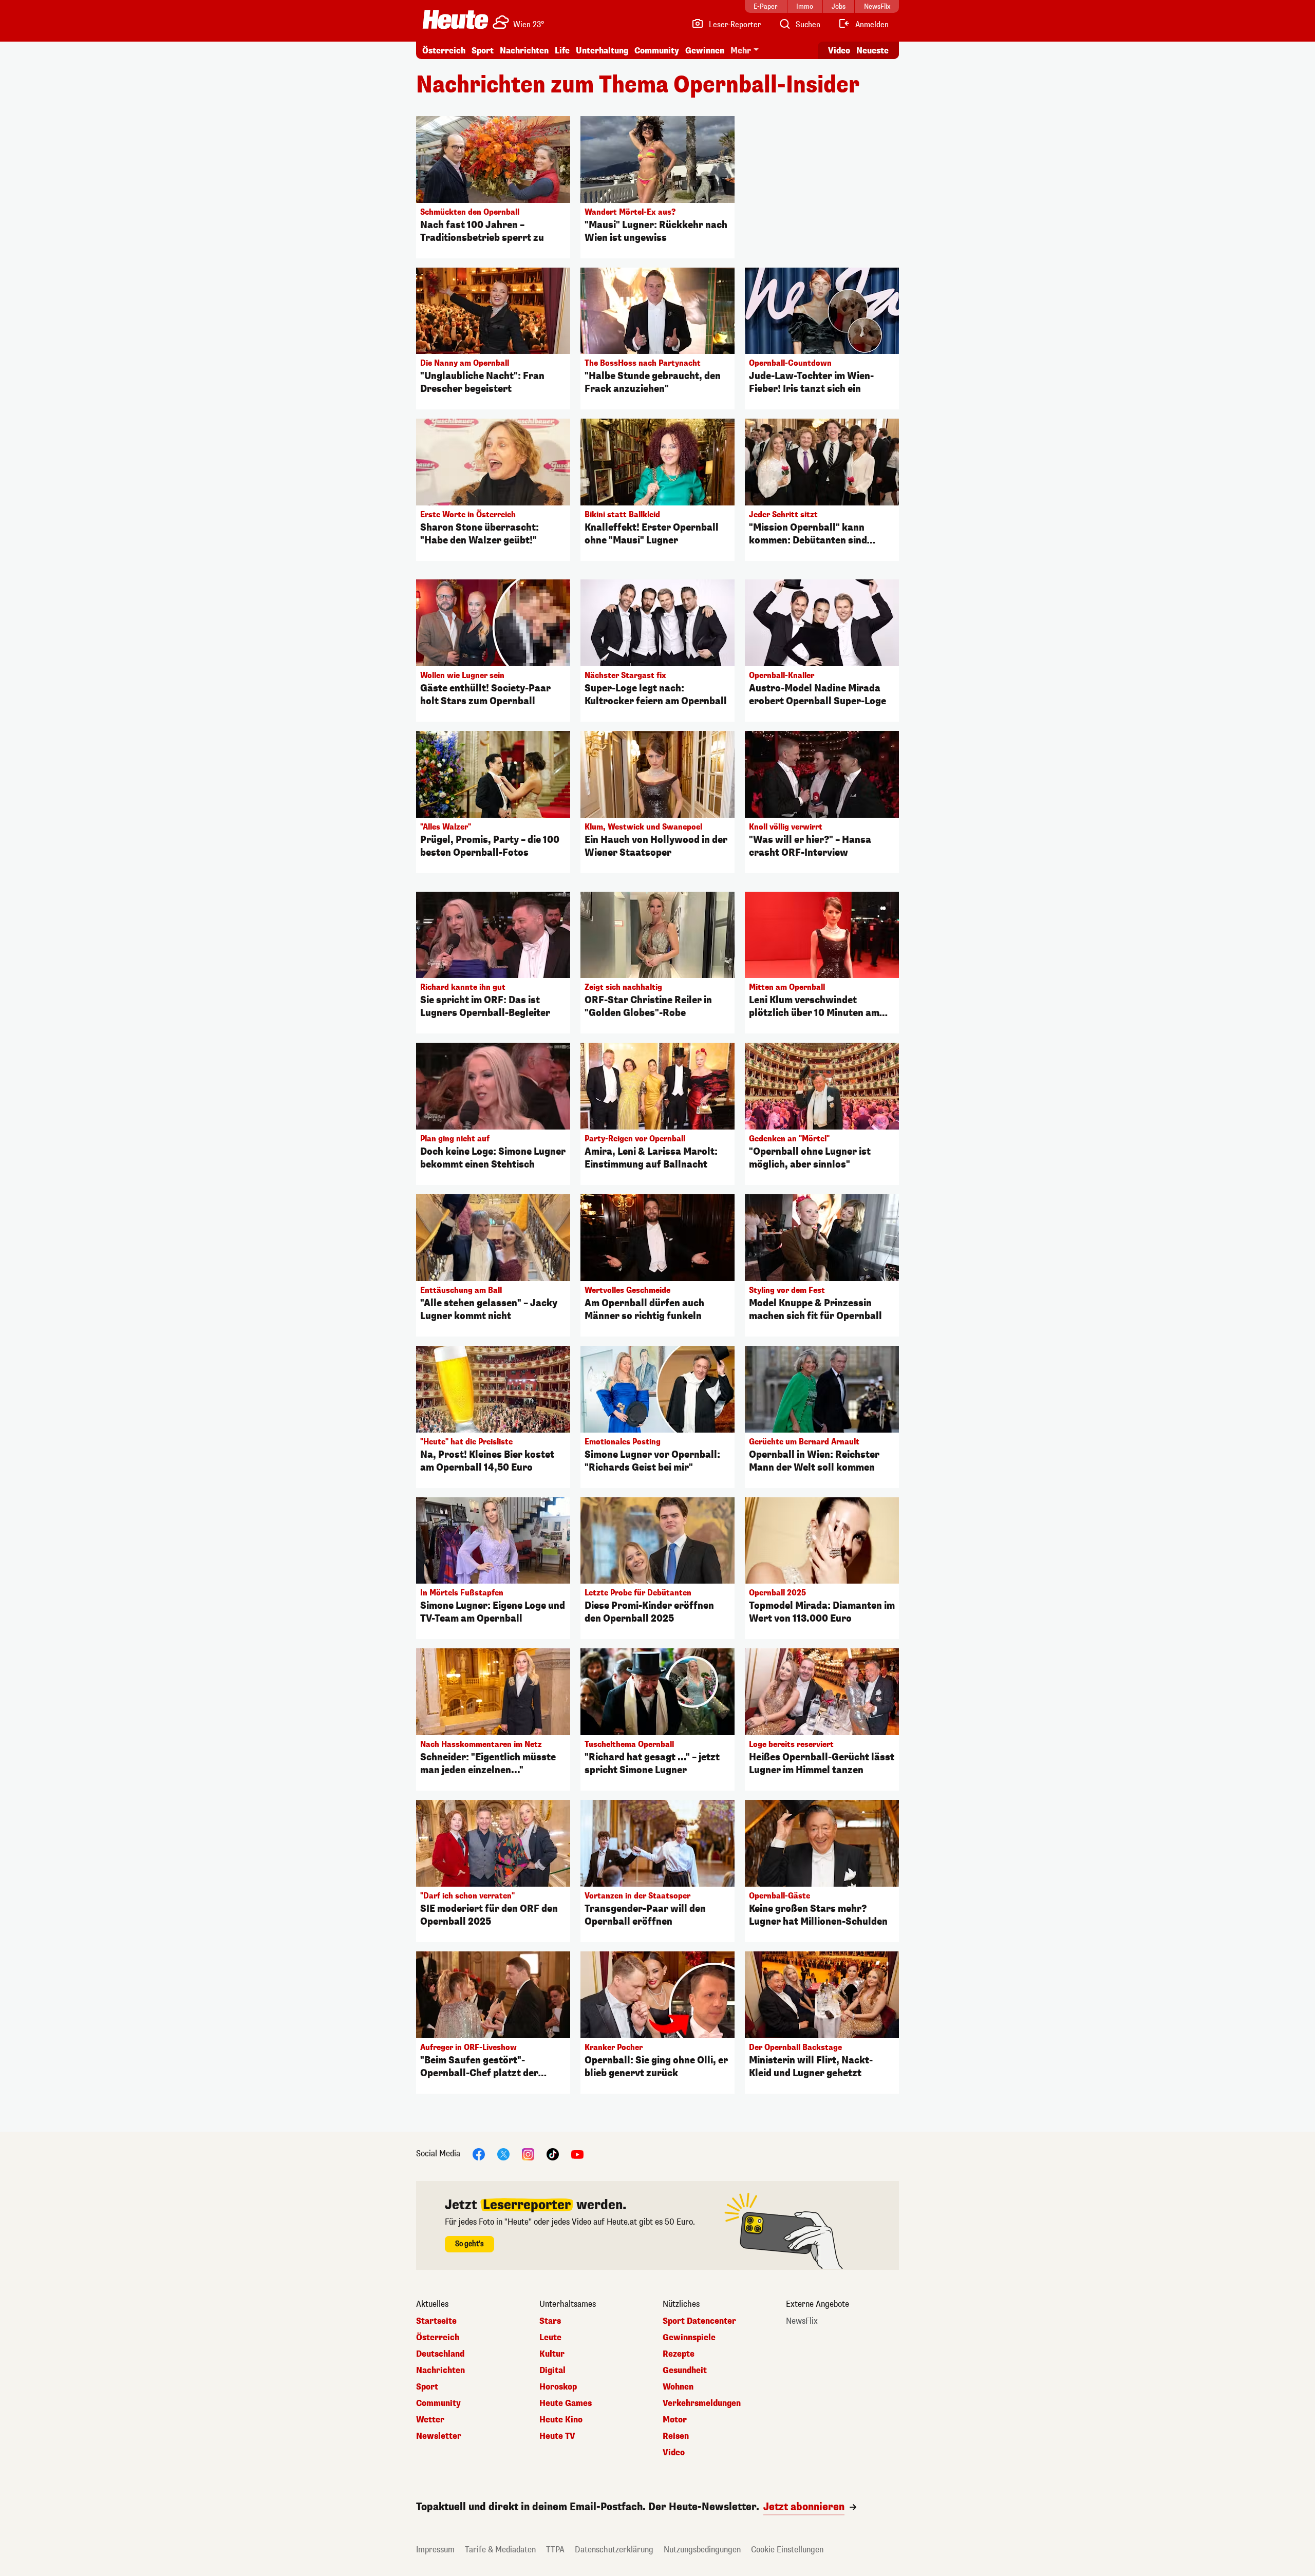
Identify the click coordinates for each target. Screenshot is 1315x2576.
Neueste (872, 51)
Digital (552, 2371)
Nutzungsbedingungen (702, 2550)
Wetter (430, 2420)
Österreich (444, 51)
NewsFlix (802, 2321)
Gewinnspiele (689, 2338)
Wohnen (678, 2387)
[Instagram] (528, 2154)
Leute (550, 2338)
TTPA (555, 2550)
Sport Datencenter (699, 2321)
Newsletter (439, 2436)
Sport (483, 51)
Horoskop (558, 2387)
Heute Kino (561, 2420)
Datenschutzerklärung (614, 2550)
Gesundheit (685, 2371)
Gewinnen (705, 51)
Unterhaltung (602, 51)
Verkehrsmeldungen (702, 2403)
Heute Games (566, 2403)
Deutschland (440, 2354)
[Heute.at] (455, 20)
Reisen (676, 2436)
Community (657, 51)
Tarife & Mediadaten (500, 2550)
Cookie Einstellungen (787, 2550)
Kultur (552, 2354)
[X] (503, 2154)
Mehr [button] (741, 51)
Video (839, 51)
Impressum (435, 2550)
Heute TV (557, 2436)
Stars (550, 2321)
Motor (675, 2420)
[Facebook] (479, 2154)
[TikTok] (553, 2154)
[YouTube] (577, 2154)
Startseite (436, 2321)
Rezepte (679, 2354)
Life (562, 51)
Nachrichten (440, 2371)
